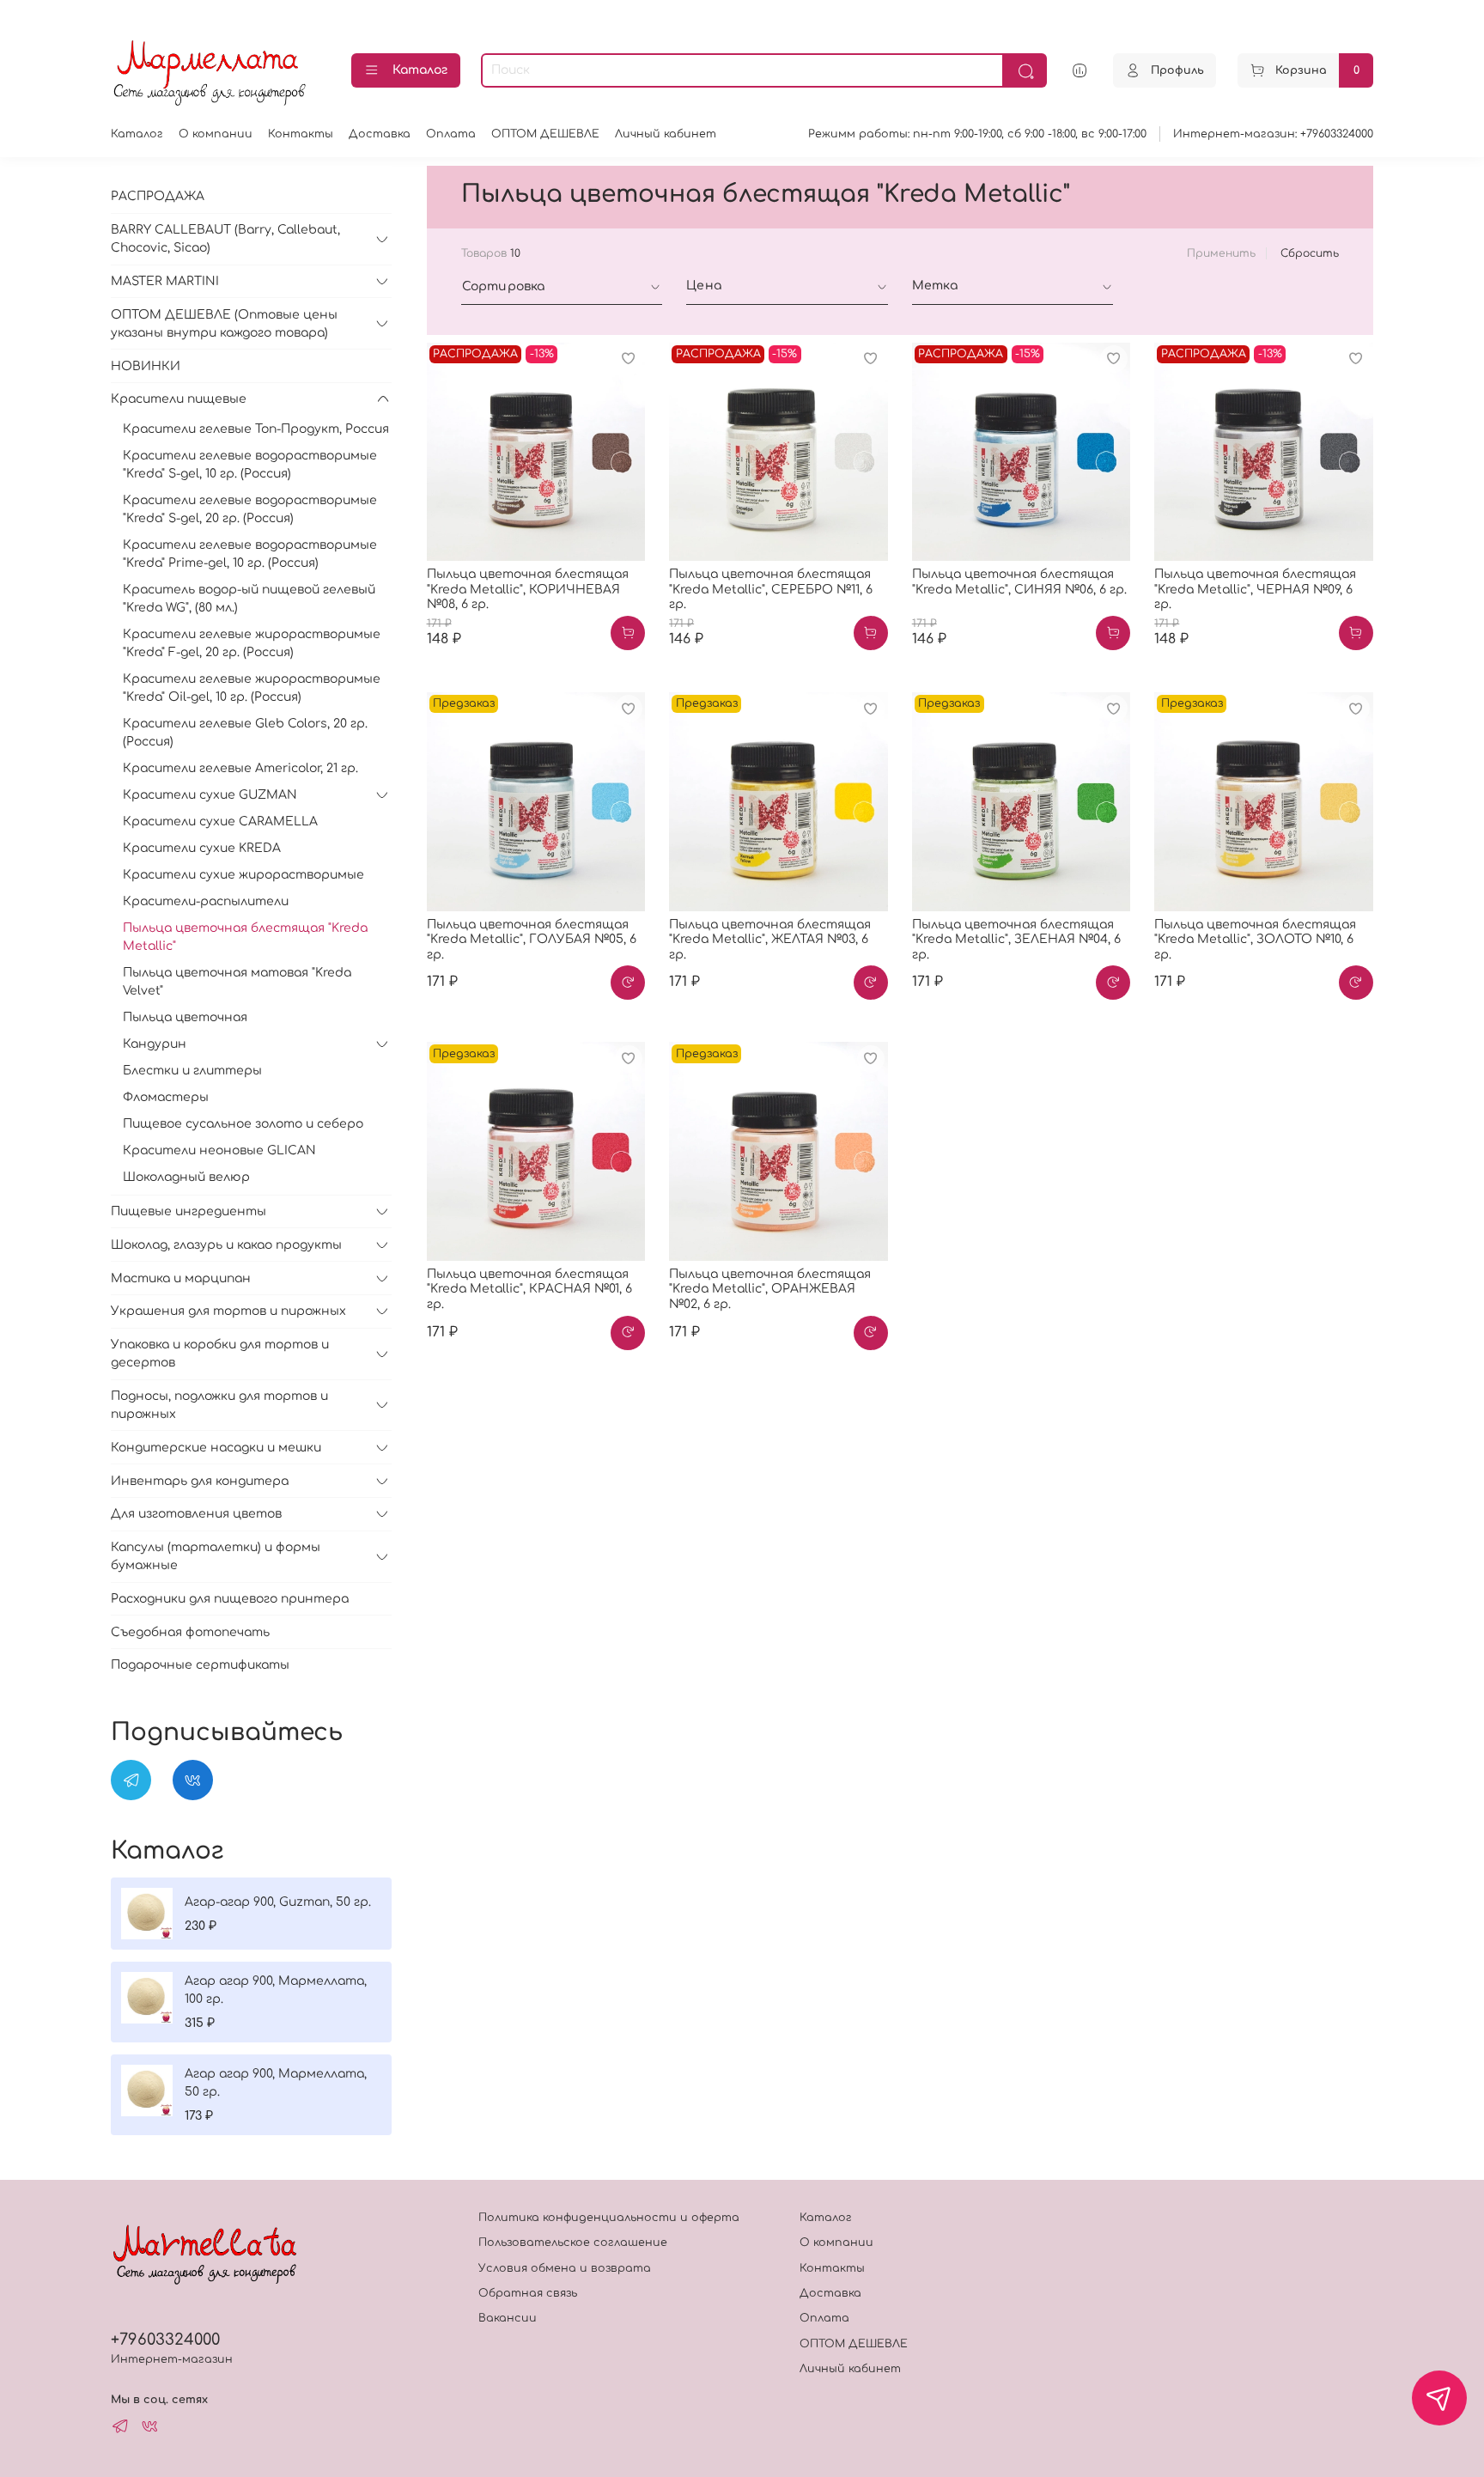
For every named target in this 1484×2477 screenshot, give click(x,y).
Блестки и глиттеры (192, 1071)
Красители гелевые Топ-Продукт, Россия (256, 429)
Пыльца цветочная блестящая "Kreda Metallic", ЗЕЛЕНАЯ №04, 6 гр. (1016, 940)
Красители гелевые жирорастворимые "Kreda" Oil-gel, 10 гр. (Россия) (252, 688)
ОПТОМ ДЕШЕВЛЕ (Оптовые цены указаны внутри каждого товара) (224, 324)
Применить (1221, 253)
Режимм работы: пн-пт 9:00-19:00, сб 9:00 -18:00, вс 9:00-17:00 (977, 134)
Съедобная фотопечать (190, 1632)
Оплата (451, 134)
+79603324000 (165, 2340)
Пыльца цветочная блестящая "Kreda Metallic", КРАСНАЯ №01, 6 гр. (529, 1289)
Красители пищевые (179, 399)
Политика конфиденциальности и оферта (609, 2218)
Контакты (301, 134)
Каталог (420, 70)
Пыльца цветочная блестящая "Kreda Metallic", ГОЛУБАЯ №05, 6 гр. (532, 940)
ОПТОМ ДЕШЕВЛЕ (545, 134)
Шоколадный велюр (186, 1177)
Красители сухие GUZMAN (210, 795)
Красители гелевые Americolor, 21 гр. (240, 768)
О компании (216, 134)
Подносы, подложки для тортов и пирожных (219, 1405)
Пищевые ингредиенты (189, 1211)
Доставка (380, 134)
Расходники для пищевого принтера (230, 1599)
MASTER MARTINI (165, 281)
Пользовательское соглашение (573, 2243)
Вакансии (508, 2318)
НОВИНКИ (146, 366)
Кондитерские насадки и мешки (216, 1448)
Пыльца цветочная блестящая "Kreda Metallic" (245, 937)
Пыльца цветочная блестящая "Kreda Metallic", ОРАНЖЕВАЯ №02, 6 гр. (770, 1289)
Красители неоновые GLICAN (219, 1150)
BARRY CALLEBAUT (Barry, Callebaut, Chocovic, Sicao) (225, 239)
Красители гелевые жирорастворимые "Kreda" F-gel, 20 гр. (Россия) (252, 643)
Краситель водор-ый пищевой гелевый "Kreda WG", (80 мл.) (249, 599)
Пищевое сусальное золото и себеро (243, 1124)
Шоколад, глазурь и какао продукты (226, 1245)
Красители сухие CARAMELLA (220, 822)
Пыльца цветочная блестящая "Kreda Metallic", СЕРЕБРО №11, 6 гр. (771, 589)
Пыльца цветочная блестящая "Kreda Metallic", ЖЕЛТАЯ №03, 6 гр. (770, 940)
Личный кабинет (666, 134)
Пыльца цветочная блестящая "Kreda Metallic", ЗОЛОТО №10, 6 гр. (1255, 940)
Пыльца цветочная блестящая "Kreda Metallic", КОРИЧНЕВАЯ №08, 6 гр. (528, 589)
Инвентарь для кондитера (200, 1481)
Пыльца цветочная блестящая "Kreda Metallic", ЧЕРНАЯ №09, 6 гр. (1255, 589)
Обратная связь (528, 2293)
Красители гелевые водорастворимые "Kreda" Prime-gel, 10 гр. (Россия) (250, 554)
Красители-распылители (206, 901)
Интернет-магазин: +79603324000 (1273, 134)
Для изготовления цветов (196, 1514)
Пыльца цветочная (185, 1017)
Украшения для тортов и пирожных (228, 1311)
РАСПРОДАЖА (158, 196)
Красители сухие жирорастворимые (243, 875)
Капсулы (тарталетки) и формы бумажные (216, 1556)
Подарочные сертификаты (200, 1665)
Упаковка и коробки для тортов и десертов (220, 1354)
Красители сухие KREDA (202, 848)
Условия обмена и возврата (565, 2268)
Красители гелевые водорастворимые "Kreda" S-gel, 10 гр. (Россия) (250, 465)
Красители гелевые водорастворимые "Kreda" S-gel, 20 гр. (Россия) (250, 509)
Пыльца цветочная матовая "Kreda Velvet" (237, 982)
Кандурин (155, 1044)
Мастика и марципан (181, 1278)
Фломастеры (166, 1097)
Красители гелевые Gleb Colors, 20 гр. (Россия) (245, 733)
